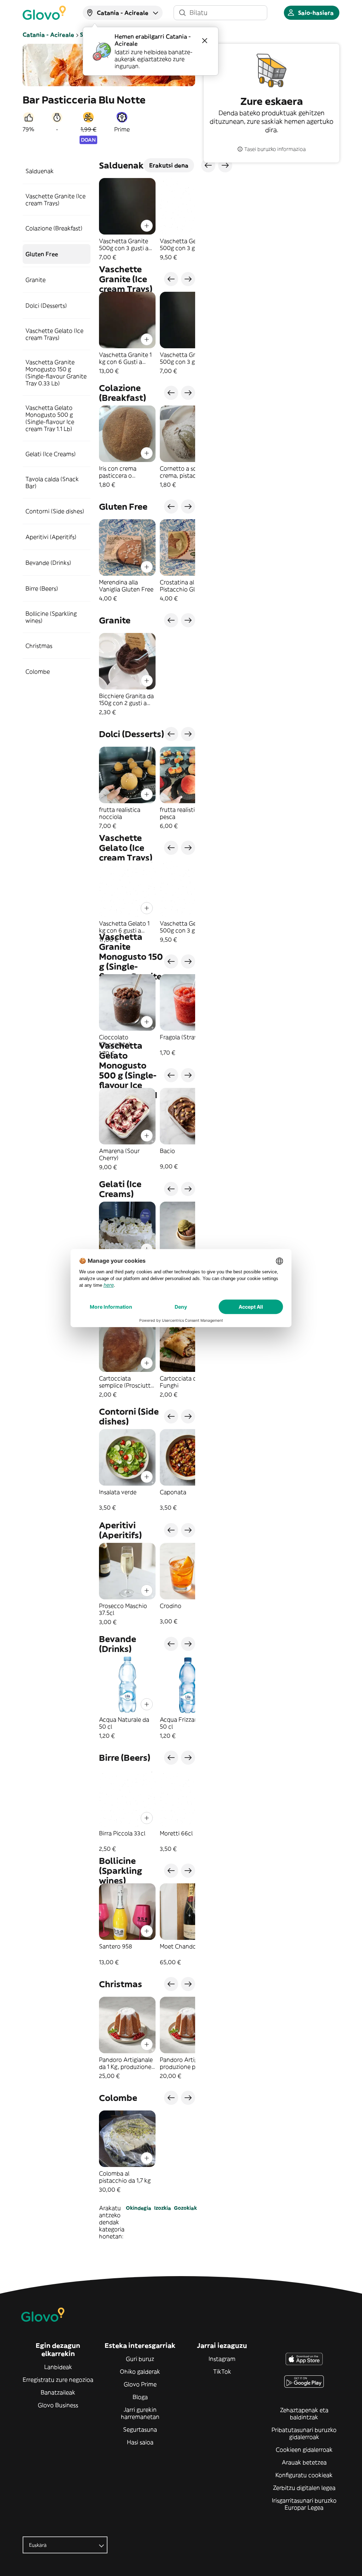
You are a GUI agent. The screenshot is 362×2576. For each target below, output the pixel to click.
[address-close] (205, 41)
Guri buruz (140, 2359)
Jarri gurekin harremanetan (140, 2413)
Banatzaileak (58, 2392)
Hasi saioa (140, 2442)
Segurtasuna (140, 2429)
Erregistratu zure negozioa (58, 2380)
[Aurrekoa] (171, 279)
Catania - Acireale (48, 35)
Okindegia (139, 2208)
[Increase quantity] (147, 226)
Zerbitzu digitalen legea (304, 2488)
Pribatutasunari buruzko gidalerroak (304, 2433)
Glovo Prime (140, 2384)
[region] (147, 219)
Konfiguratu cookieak (304, 2475)
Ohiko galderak (140, 2371)
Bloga (140, 2397)
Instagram (222, 2359)
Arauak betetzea (304, 2462)
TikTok (222, 2371)
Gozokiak (185, 2208)
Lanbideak (58, 2367)
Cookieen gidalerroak (304, 2450)
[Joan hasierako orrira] (44, 13)
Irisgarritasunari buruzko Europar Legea (304, 2504)
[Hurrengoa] (188, 279)
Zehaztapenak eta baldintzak (304, 2414)
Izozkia (163, 2208)
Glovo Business (58, 2405)
